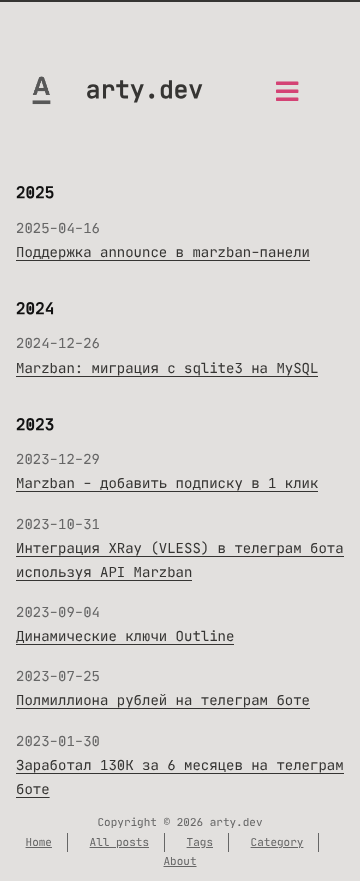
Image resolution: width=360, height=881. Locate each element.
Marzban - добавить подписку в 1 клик (167, 483)
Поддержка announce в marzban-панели (163, 252)
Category (277, 842)
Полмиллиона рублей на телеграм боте (163, 700)
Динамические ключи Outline (125, 636)
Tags (200, 842)
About (180, 861)
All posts (119, 842)
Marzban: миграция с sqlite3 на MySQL (167, 368)
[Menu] (287, 97)
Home (39, 842)
